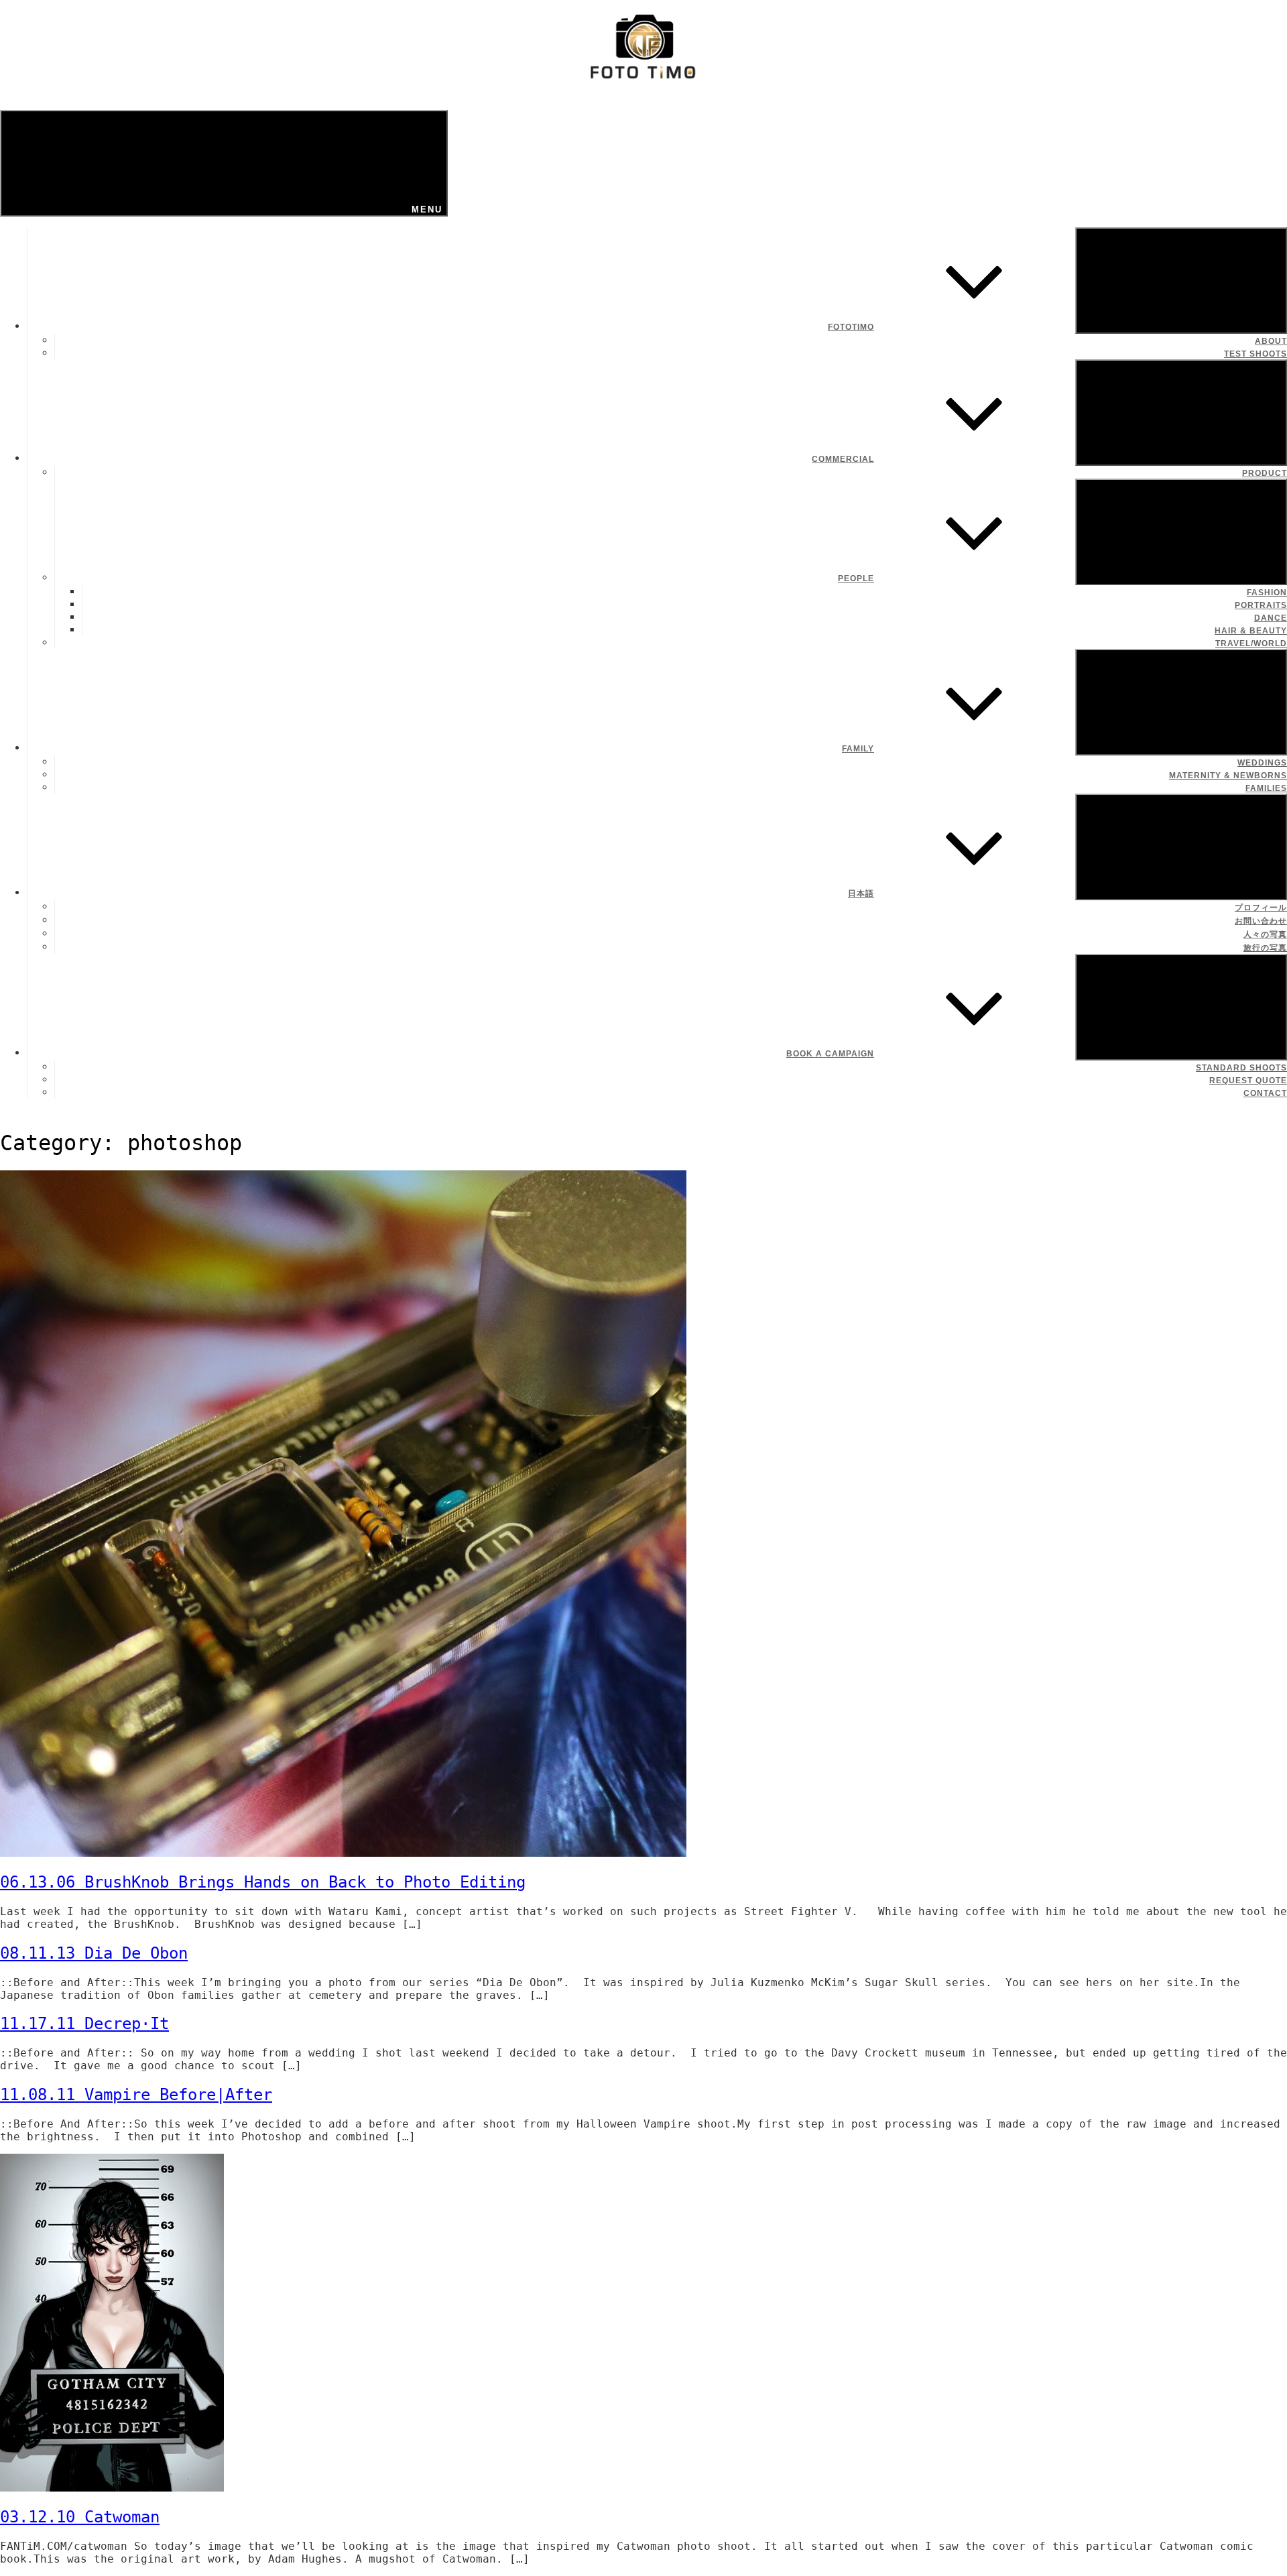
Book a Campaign (830, 1054)
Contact (1265, 1093)
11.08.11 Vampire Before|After (136, 2095)
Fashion (1267, 593)
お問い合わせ (1261, 921)
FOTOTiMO (851, 327)
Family (858, 749)
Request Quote (1248, 1081)
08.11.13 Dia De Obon (94, 1953)
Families (1266, 788)
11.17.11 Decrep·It (84, 2024)
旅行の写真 (1265, 948)
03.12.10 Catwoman (80, 2517)
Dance (1271, 618)
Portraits (1261, 605)
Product (1265, 473)
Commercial (843, 459)
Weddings (1262, 763)
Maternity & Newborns (1228, 776)
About (1271, 341)
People (856, 578)
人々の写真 (1265, 934)
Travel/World (1251, 643)
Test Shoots (1255, 354)
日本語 (861, 894)
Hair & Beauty (1251, 631)
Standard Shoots (1241, 1068)
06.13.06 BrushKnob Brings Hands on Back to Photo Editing (263, 1882)
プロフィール (1261, 908)
